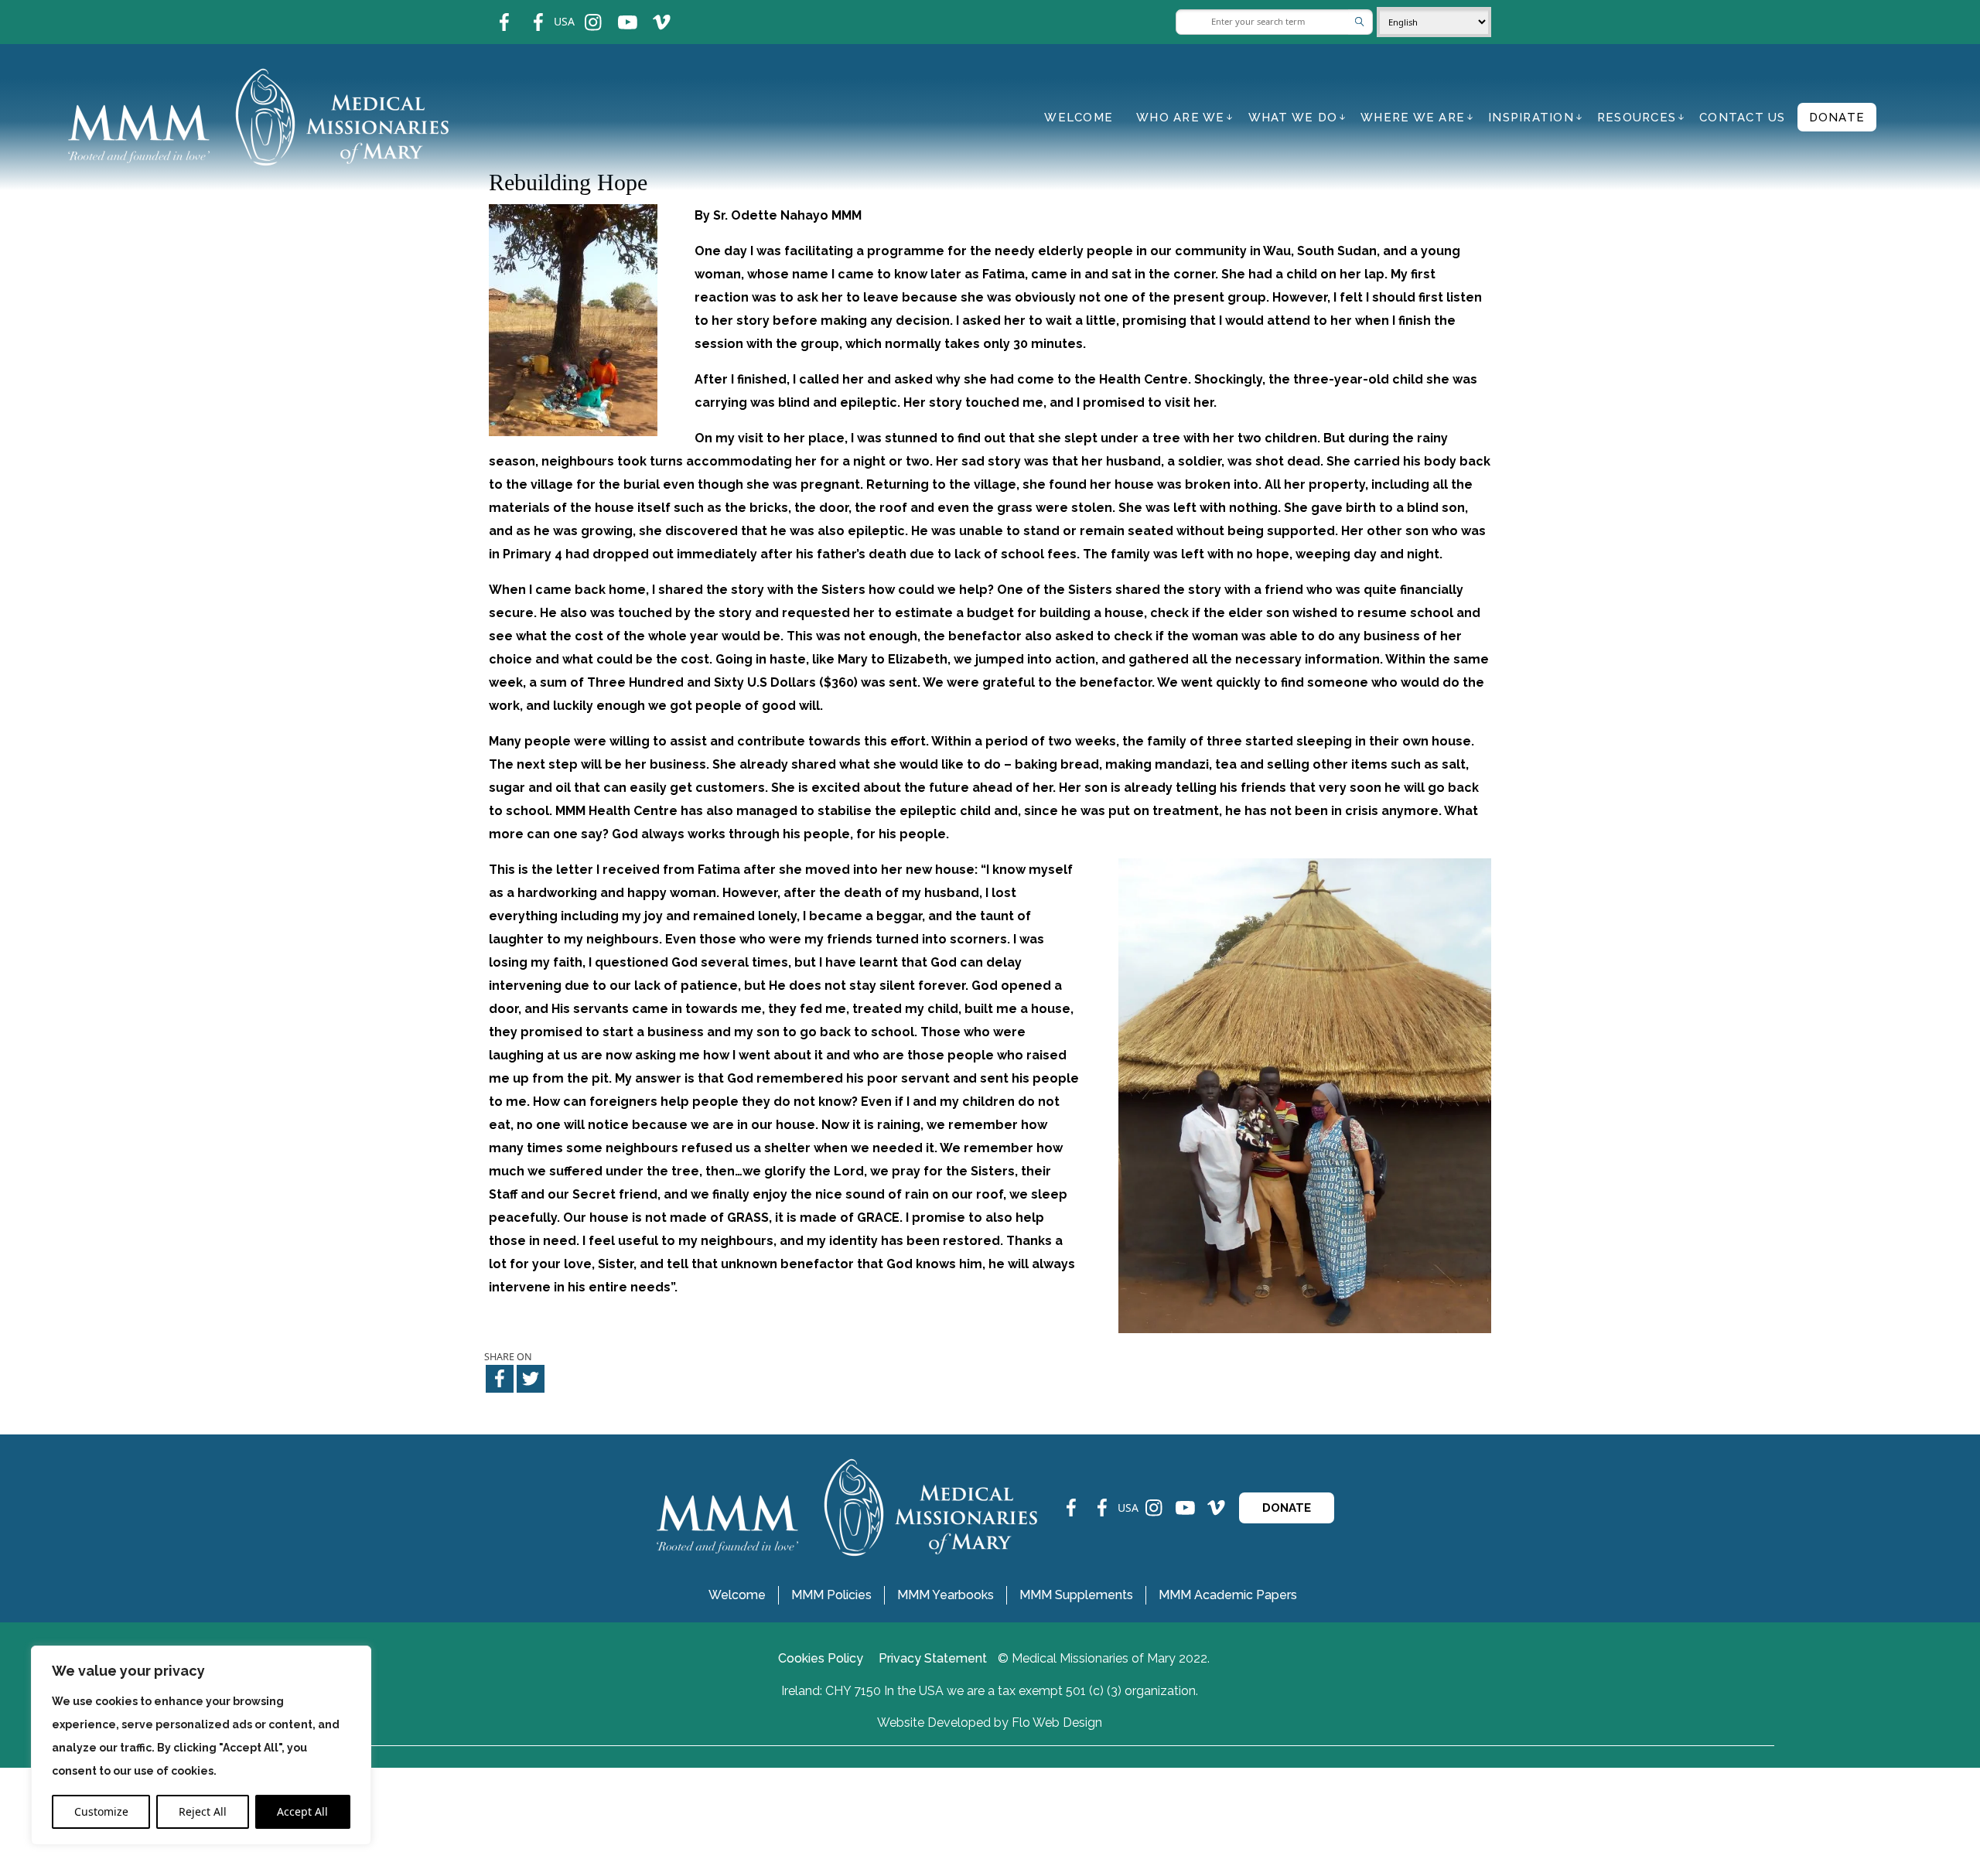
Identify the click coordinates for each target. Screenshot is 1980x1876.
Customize (101, 1811)
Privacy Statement (933, 1658)
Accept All (302, 1811)
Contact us (1743, 118)
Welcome (1079, 118)
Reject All (203, 1811)
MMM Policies (831, 1595)
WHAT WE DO (1293, 118)
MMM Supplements (1076, 1595)
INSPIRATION (1531, 118)
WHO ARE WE (1181, 118)
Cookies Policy (821, 1658)
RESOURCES (1637, 118)
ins (583, 12)
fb (493, 12)
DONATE (1287, 1508)
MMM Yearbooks (946, 1595)
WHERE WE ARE (1413, 118)
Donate (1837, 118)
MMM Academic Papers (1228, 1595)
